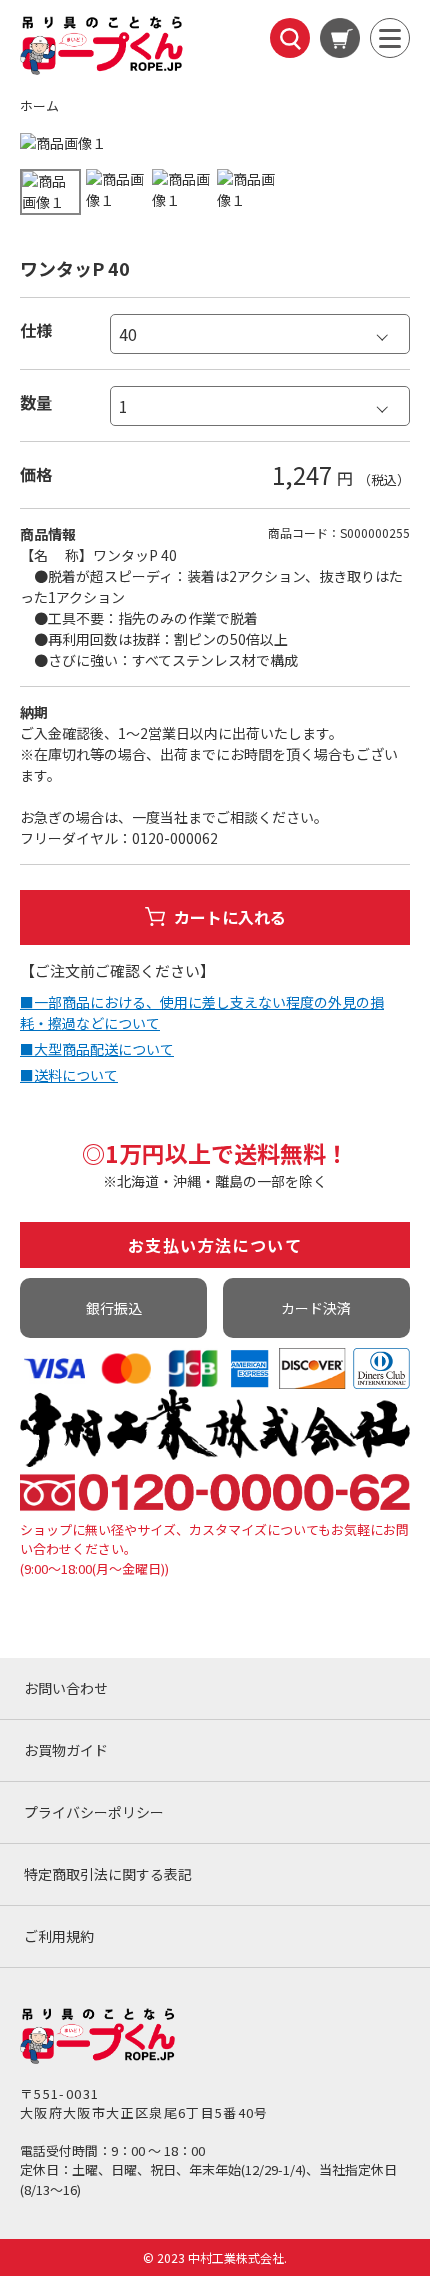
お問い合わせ (66, 1688)
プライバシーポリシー (94, 1812)
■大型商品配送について (97, 1049)
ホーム (39, 105)
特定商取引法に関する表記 (108, 1874)
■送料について (69, 1075)
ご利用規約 (59, 1936)
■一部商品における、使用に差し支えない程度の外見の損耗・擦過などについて (202, 1012)
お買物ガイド (66, 1750)
